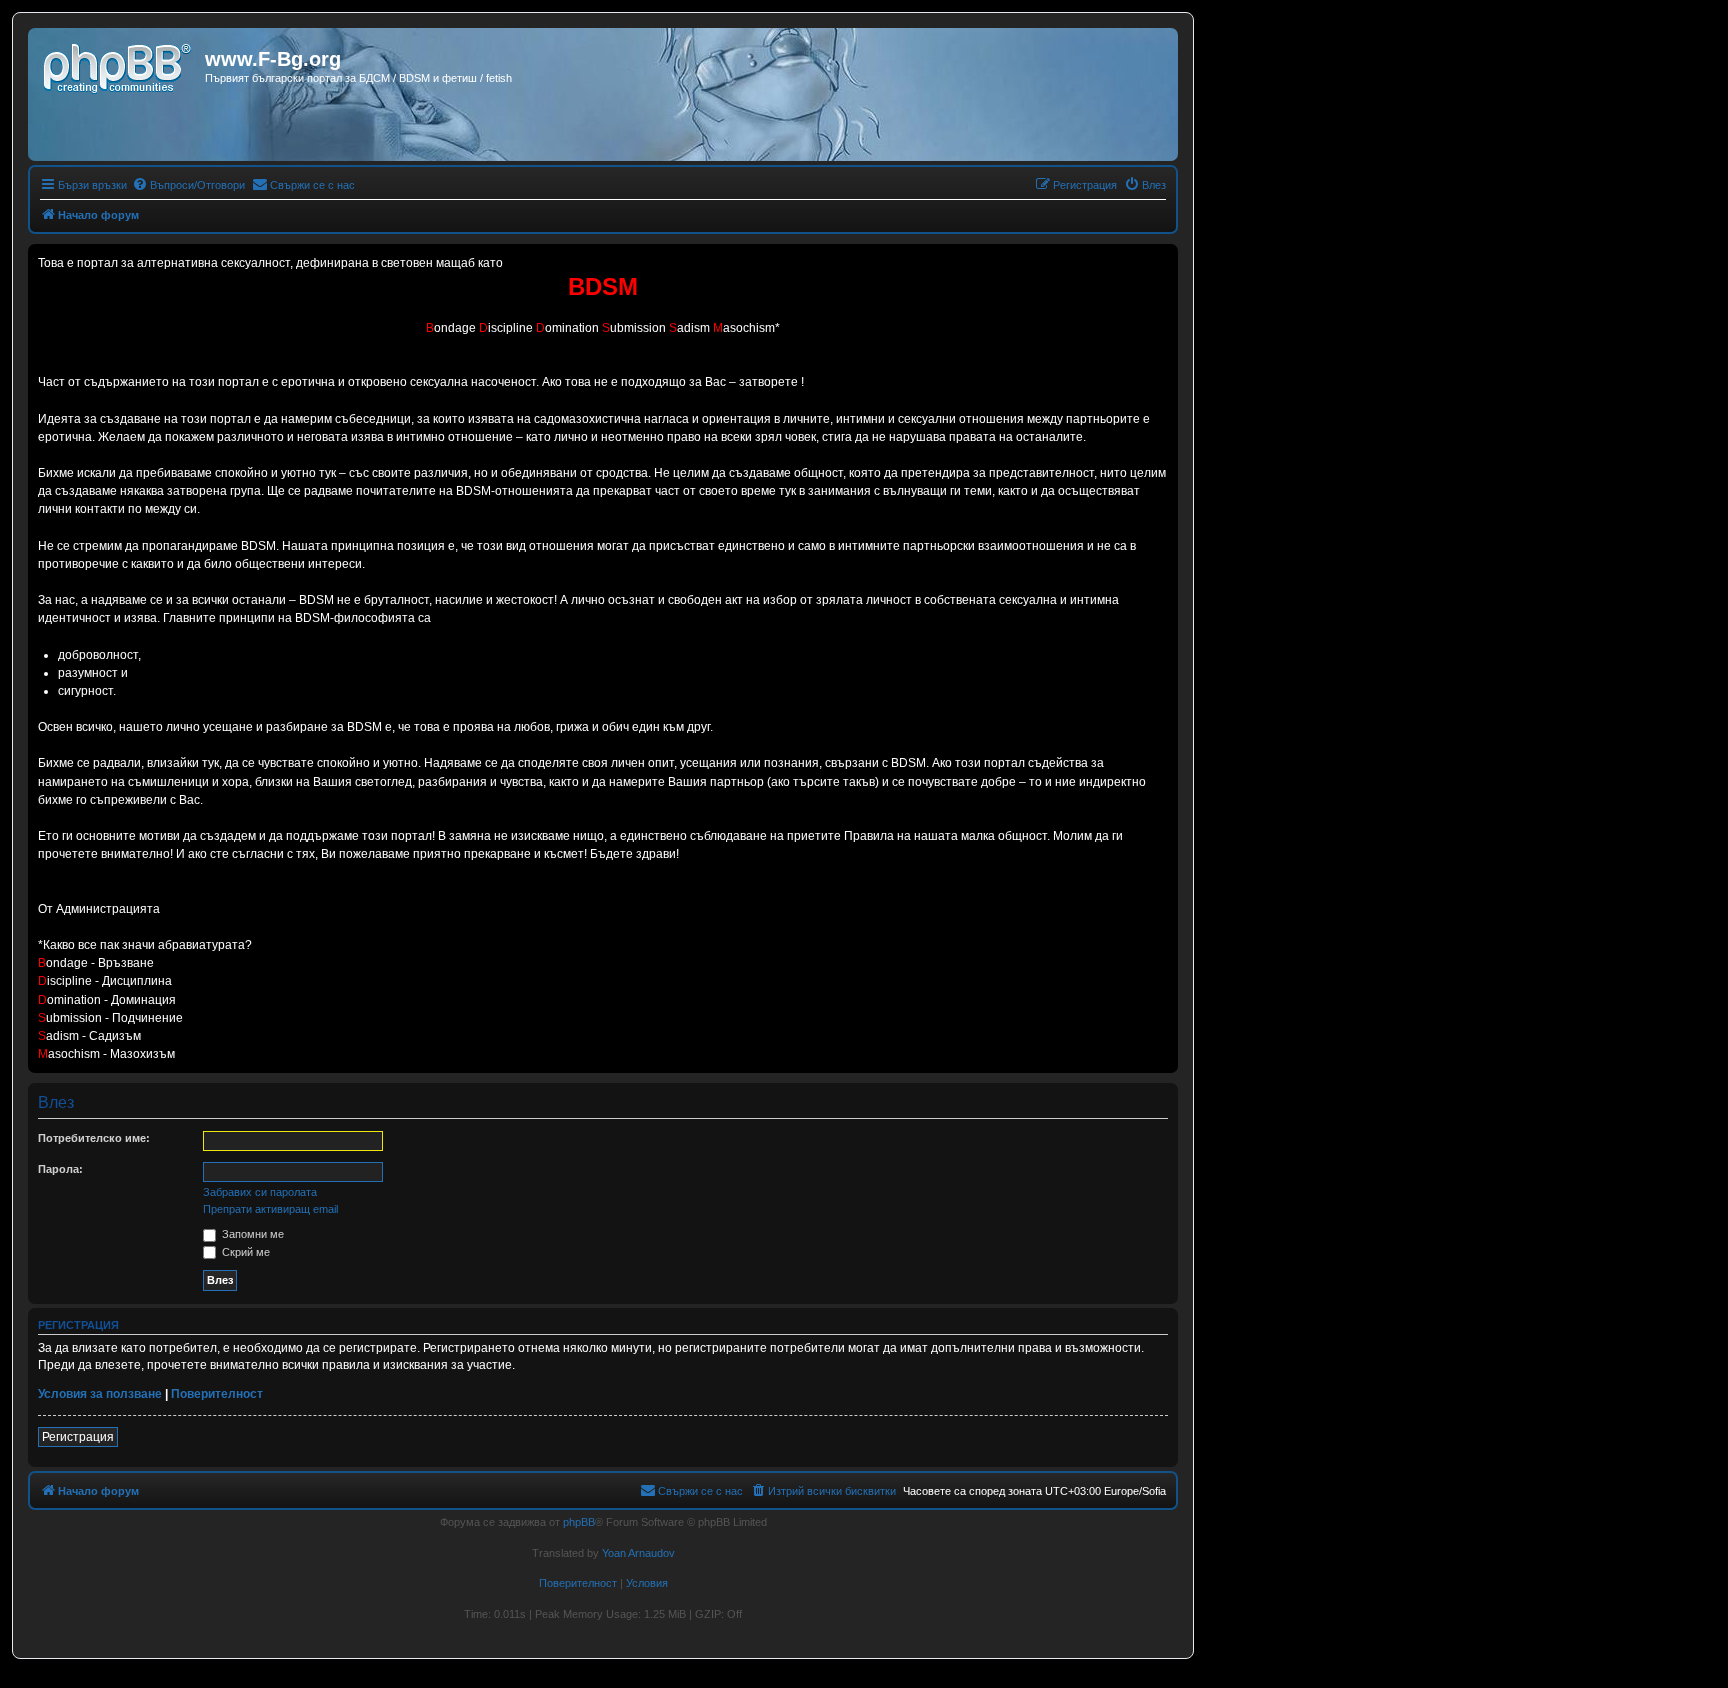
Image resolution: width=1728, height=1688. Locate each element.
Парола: (60, 1169)
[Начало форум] (119, 65)
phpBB (579, 1522)
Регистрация (78, 1437)
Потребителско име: (94, 1138)
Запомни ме (251, 1234)
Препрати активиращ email (270, 1209)
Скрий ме (244, 1252)
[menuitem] (188, 185)
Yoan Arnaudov (638, 1553)
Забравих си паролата (260, 1192)
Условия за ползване (100, 1394)
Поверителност (217, 1394)
